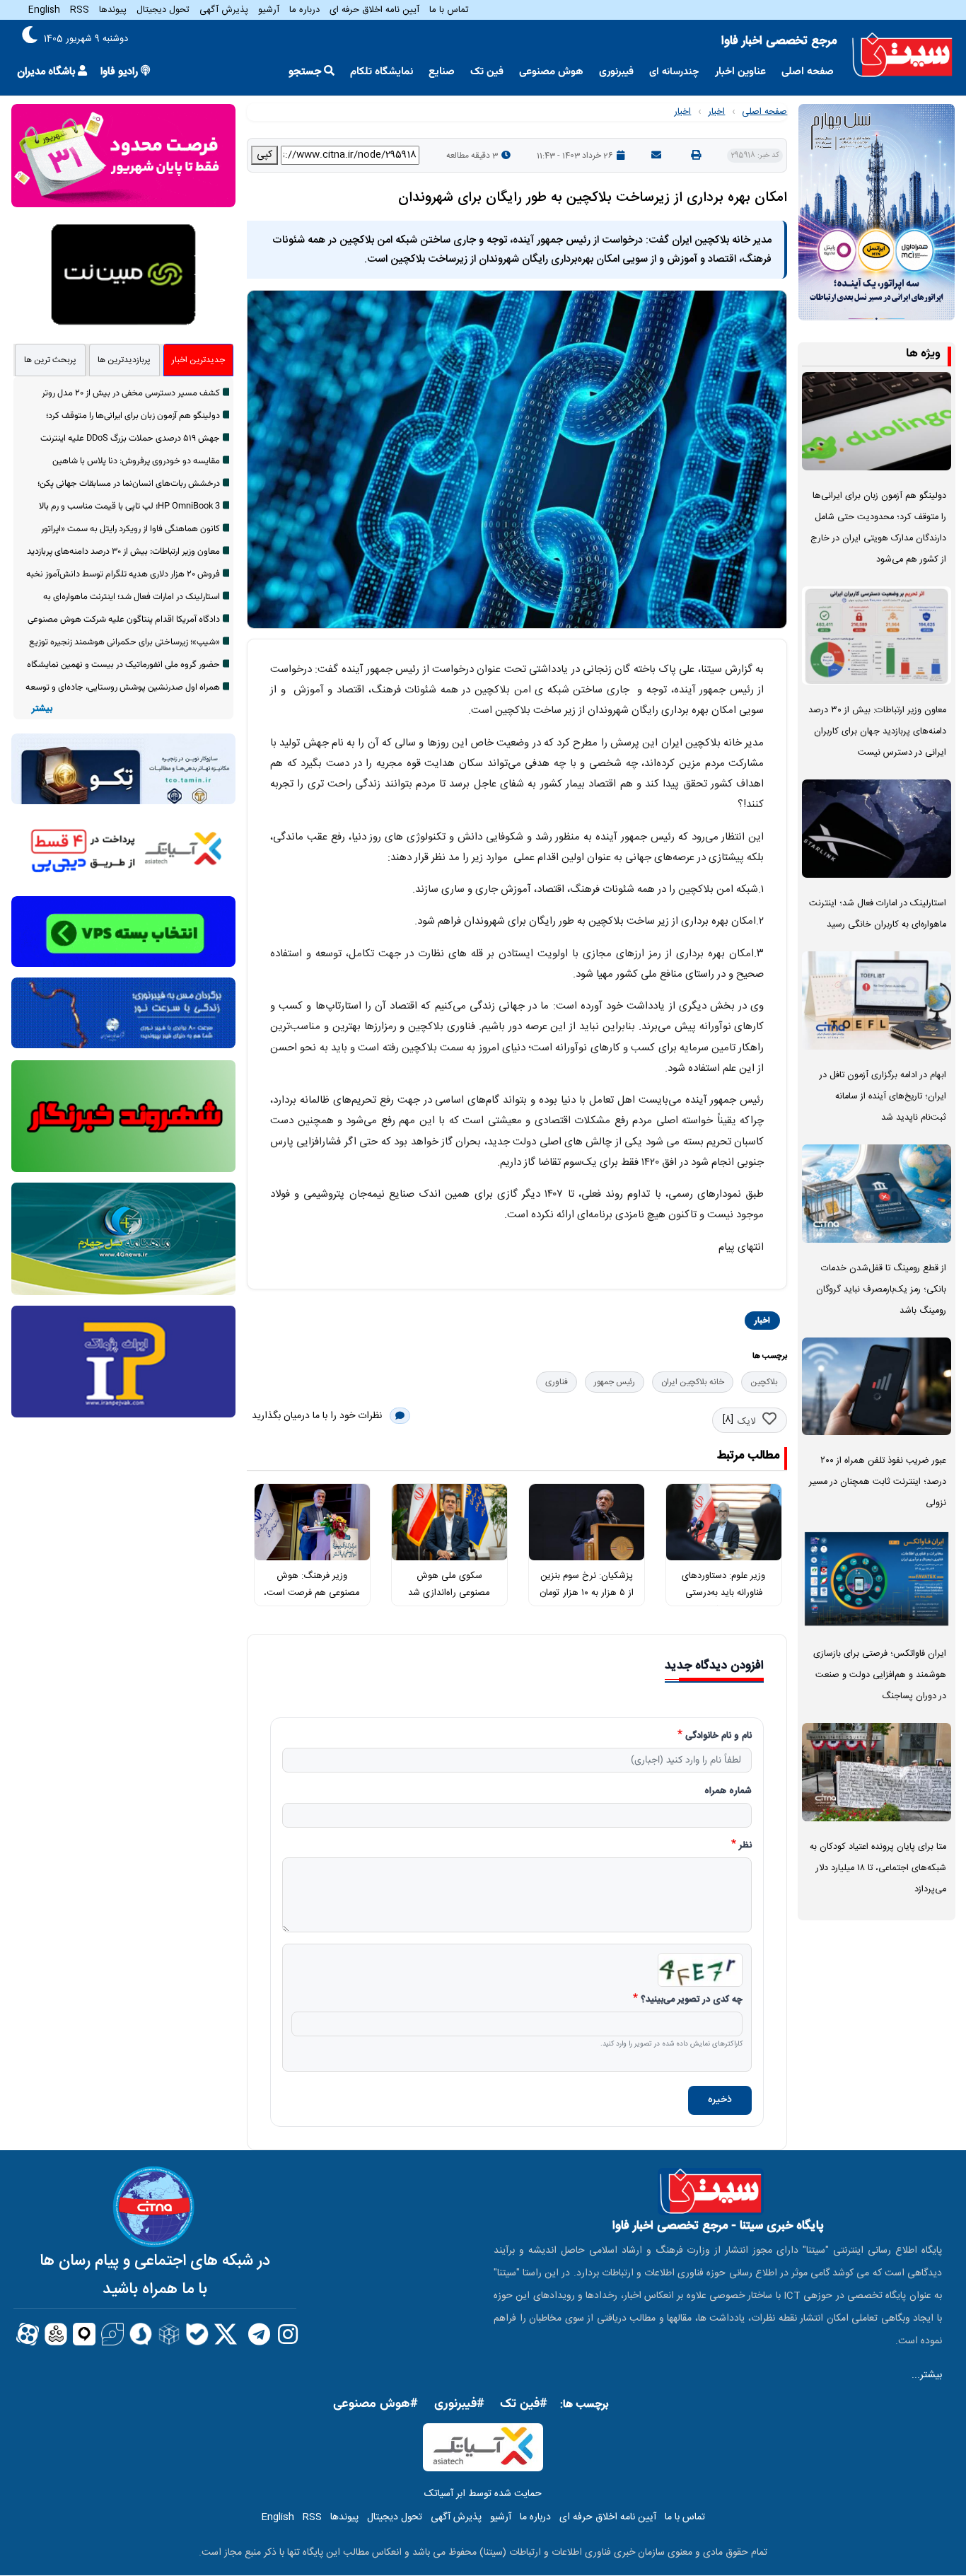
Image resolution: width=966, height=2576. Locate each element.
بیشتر (42, 709)
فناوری (557, 1382)
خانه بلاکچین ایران (693, 1382)
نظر (745, 1846)
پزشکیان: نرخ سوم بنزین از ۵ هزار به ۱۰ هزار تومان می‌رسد (587, 1593)
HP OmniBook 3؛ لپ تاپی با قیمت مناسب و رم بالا (129, 506)
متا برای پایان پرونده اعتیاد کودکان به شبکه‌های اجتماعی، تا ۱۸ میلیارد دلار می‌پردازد (878, 1868)
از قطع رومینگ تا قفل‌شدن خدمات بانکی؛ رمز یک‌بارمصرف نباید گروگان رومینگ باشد (881, 1290)
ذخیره (720, 2100)
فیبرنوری (616, 72)
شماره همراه (728, 1792)
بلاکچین (764, 1382)
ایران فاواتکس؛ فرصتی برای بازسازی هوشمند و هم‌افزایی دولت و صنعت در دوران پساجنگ (880, 1675)
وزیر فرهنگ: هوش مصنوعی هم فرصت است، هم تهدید (312, 1593)
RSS (80, 10)
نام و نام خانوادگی (718, 1736)
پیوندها (113, 10)
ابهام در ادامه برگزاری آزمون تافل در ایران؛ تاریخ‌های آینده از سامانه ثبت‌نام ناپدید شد (883, 1097)
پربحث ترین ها (50, 360)
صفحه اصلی (808, 72)
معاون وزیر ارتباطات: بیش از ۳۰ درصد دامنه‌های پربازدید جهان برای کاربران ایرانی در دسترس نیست (877, 732)
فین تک (487, 72)
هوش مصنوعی (551, 72)
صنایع (442, 72)
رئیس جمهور (615, 1382)
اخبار (716, 112)
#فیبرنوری (459, 2404)
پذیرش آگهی (224, 10)
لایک (746, 1422)
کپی (264, 155)
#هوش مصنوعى (376, 2404)
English (44, 10)
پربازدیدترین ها (124, 360)
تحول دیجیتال (163, 10)
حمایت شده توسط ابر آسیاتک (483, 2494)
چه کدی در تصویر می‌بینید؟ (692, 2000)
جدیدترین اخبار (198, 360)
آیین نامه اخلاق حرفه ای (374, 10)
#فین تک (524, 2404)
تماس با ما (449, 10)
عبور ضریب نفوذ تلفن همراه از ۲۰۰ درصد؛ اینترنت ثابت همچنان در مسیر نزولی (878, 1482)
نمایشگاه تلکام (382, 72)
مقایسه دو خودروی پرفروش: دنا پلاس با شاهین (136, 461)
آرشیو (269, 10)
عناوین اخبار (740, 72)
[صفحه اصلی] (902, 56)
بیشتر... (927, 2375)
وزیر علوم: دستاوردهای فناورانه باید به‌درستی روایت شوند (723, 1593)
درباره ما (304, 10)
